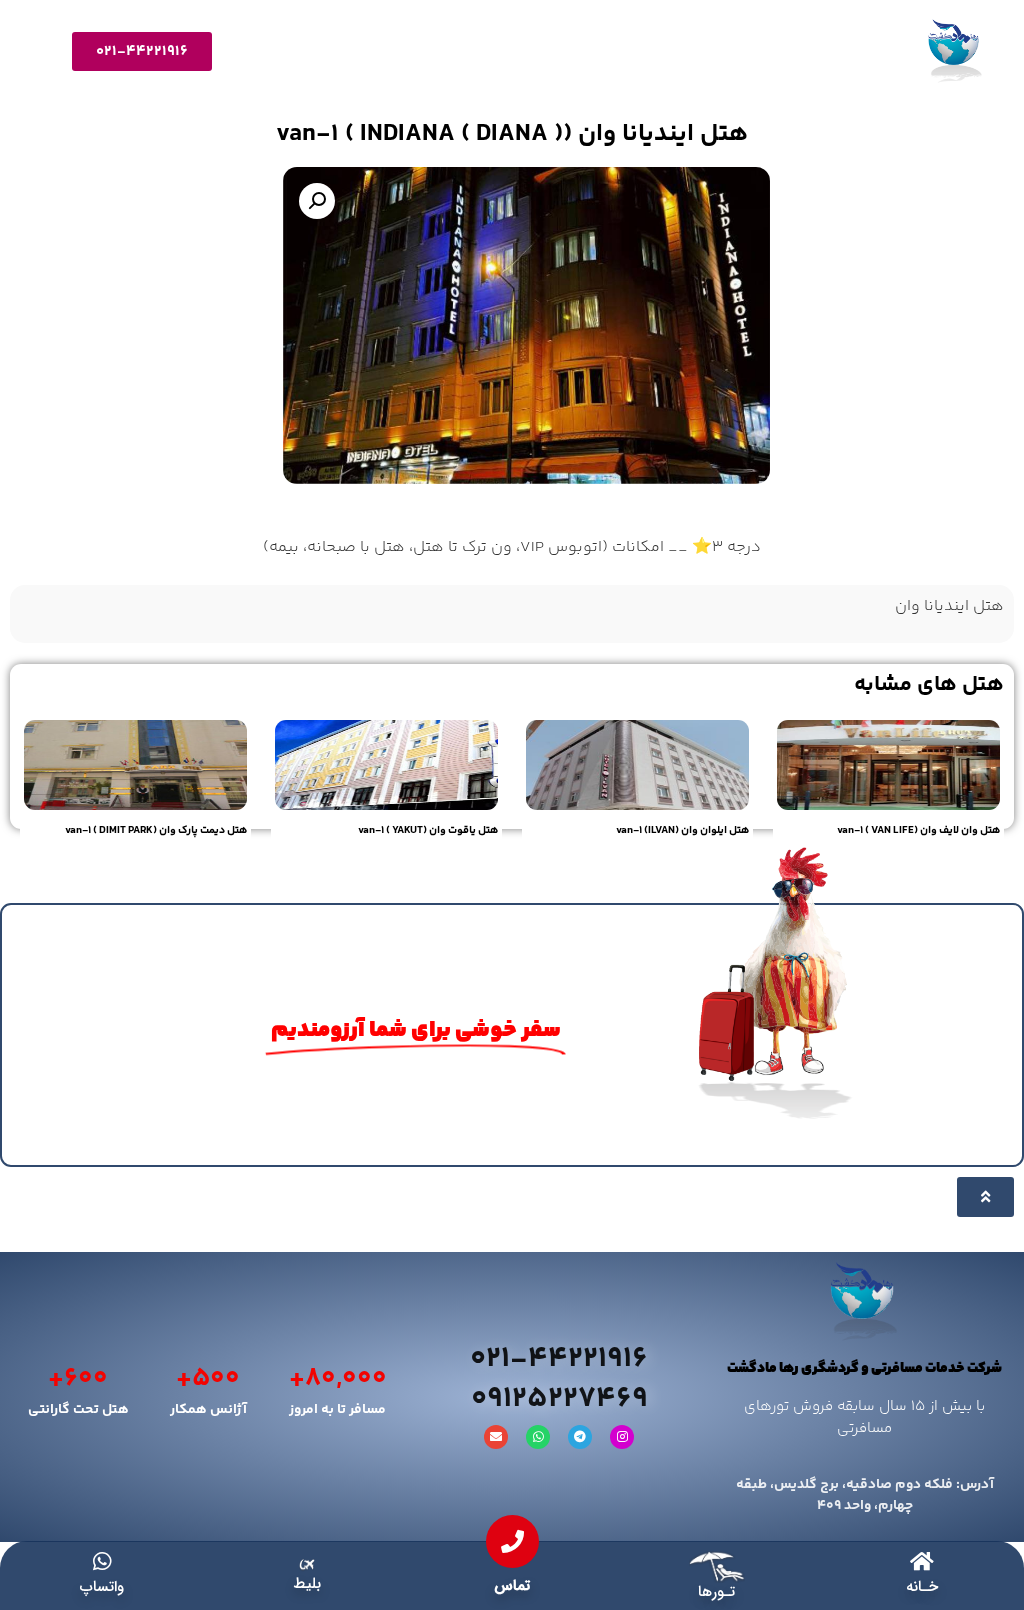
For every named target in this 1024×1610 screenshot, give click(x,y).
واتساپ (102, 1587)
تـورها (716, 1592)
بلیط (307, 1584)
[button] (317, 201)
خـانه (922, 1587)
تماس (512, 1586)
